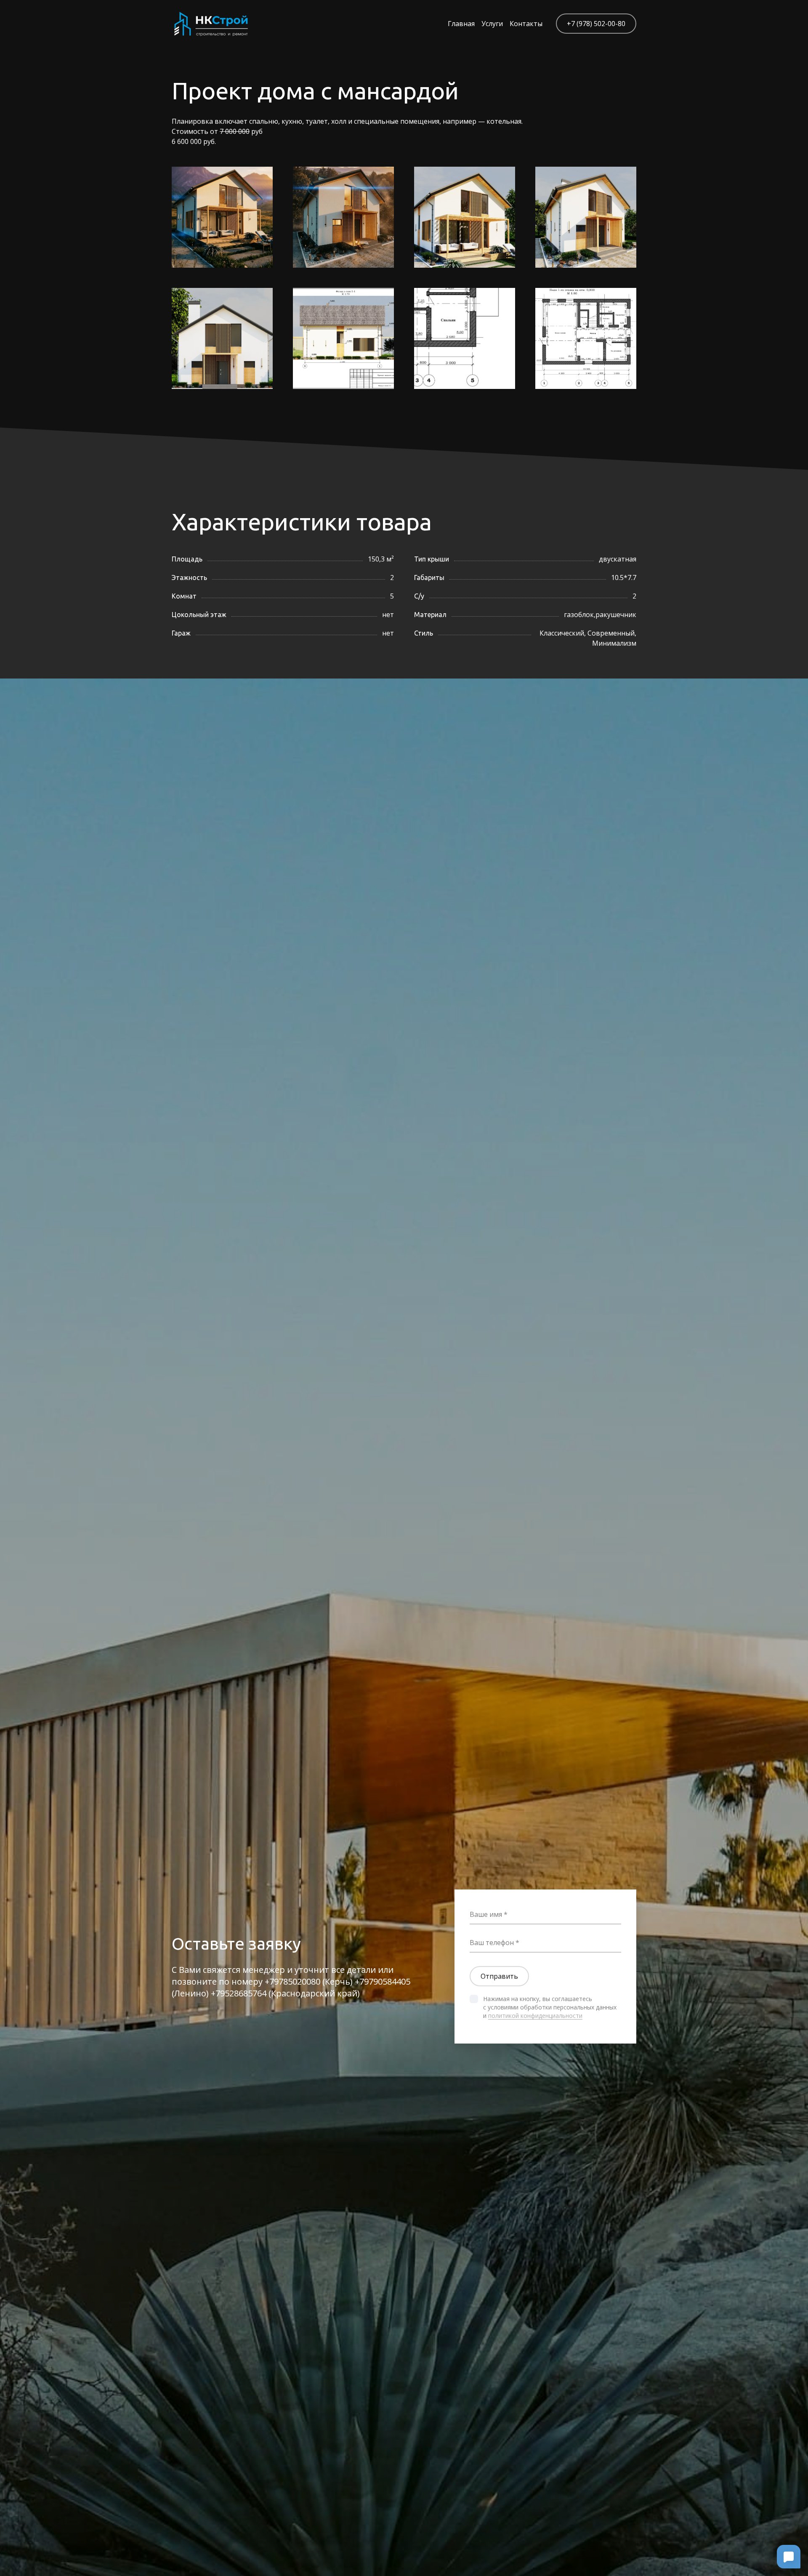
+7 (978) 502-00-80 (596, 24)
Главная (461, 24)
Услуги (492, 24)
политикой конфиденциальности (535, 2016)
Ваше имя (486, 1914)
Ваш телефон (492, 1943)
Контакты (526, 24)
